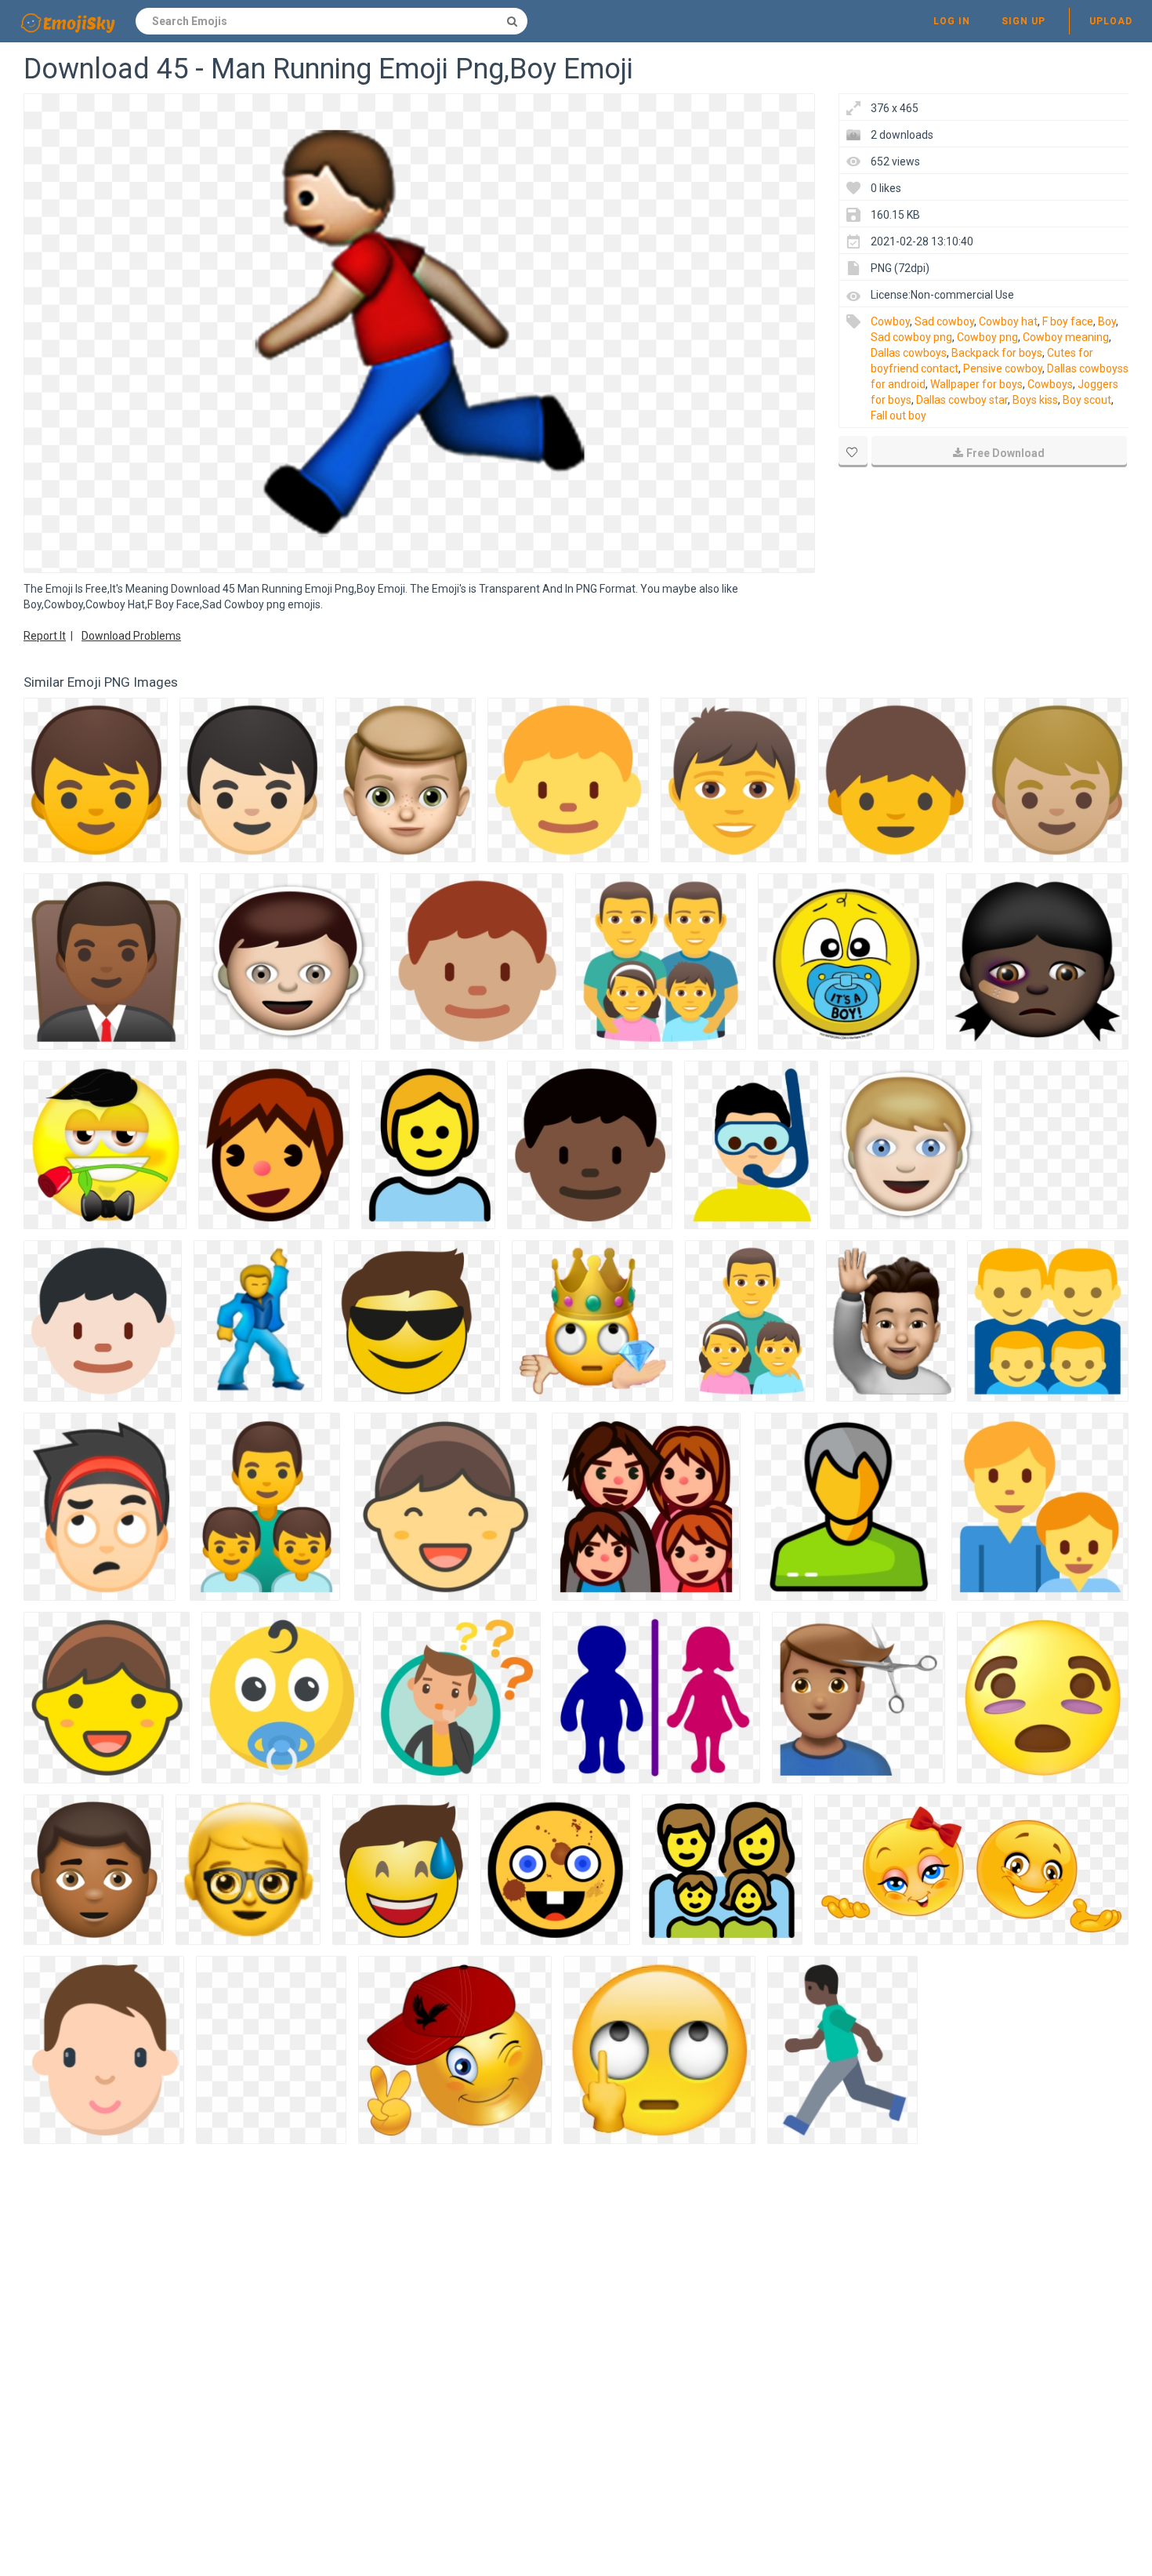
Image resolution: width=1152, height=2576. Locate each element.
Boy (1107, 321)
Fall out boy (898, 415)
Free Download (1005, 453)
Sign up (1023, 21)
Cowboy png (987, 337)
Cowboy (890, 321)
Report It (45, 636)
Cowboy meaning (1066, 337)
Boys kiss (1035, 400)
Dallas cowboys (909, 353)
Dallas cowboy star (962, 400)
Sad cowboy (944, 321)
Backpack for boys (997, 353)
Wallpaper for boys (976, 384)
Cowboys (1050, 384)
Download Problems (131, 636)
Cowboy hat (1008, 321)
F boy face (1068, 321)
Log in (952, 21)
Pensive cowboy (1003, 368)
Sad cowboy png (911, 337)
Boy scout (1087, 400)
